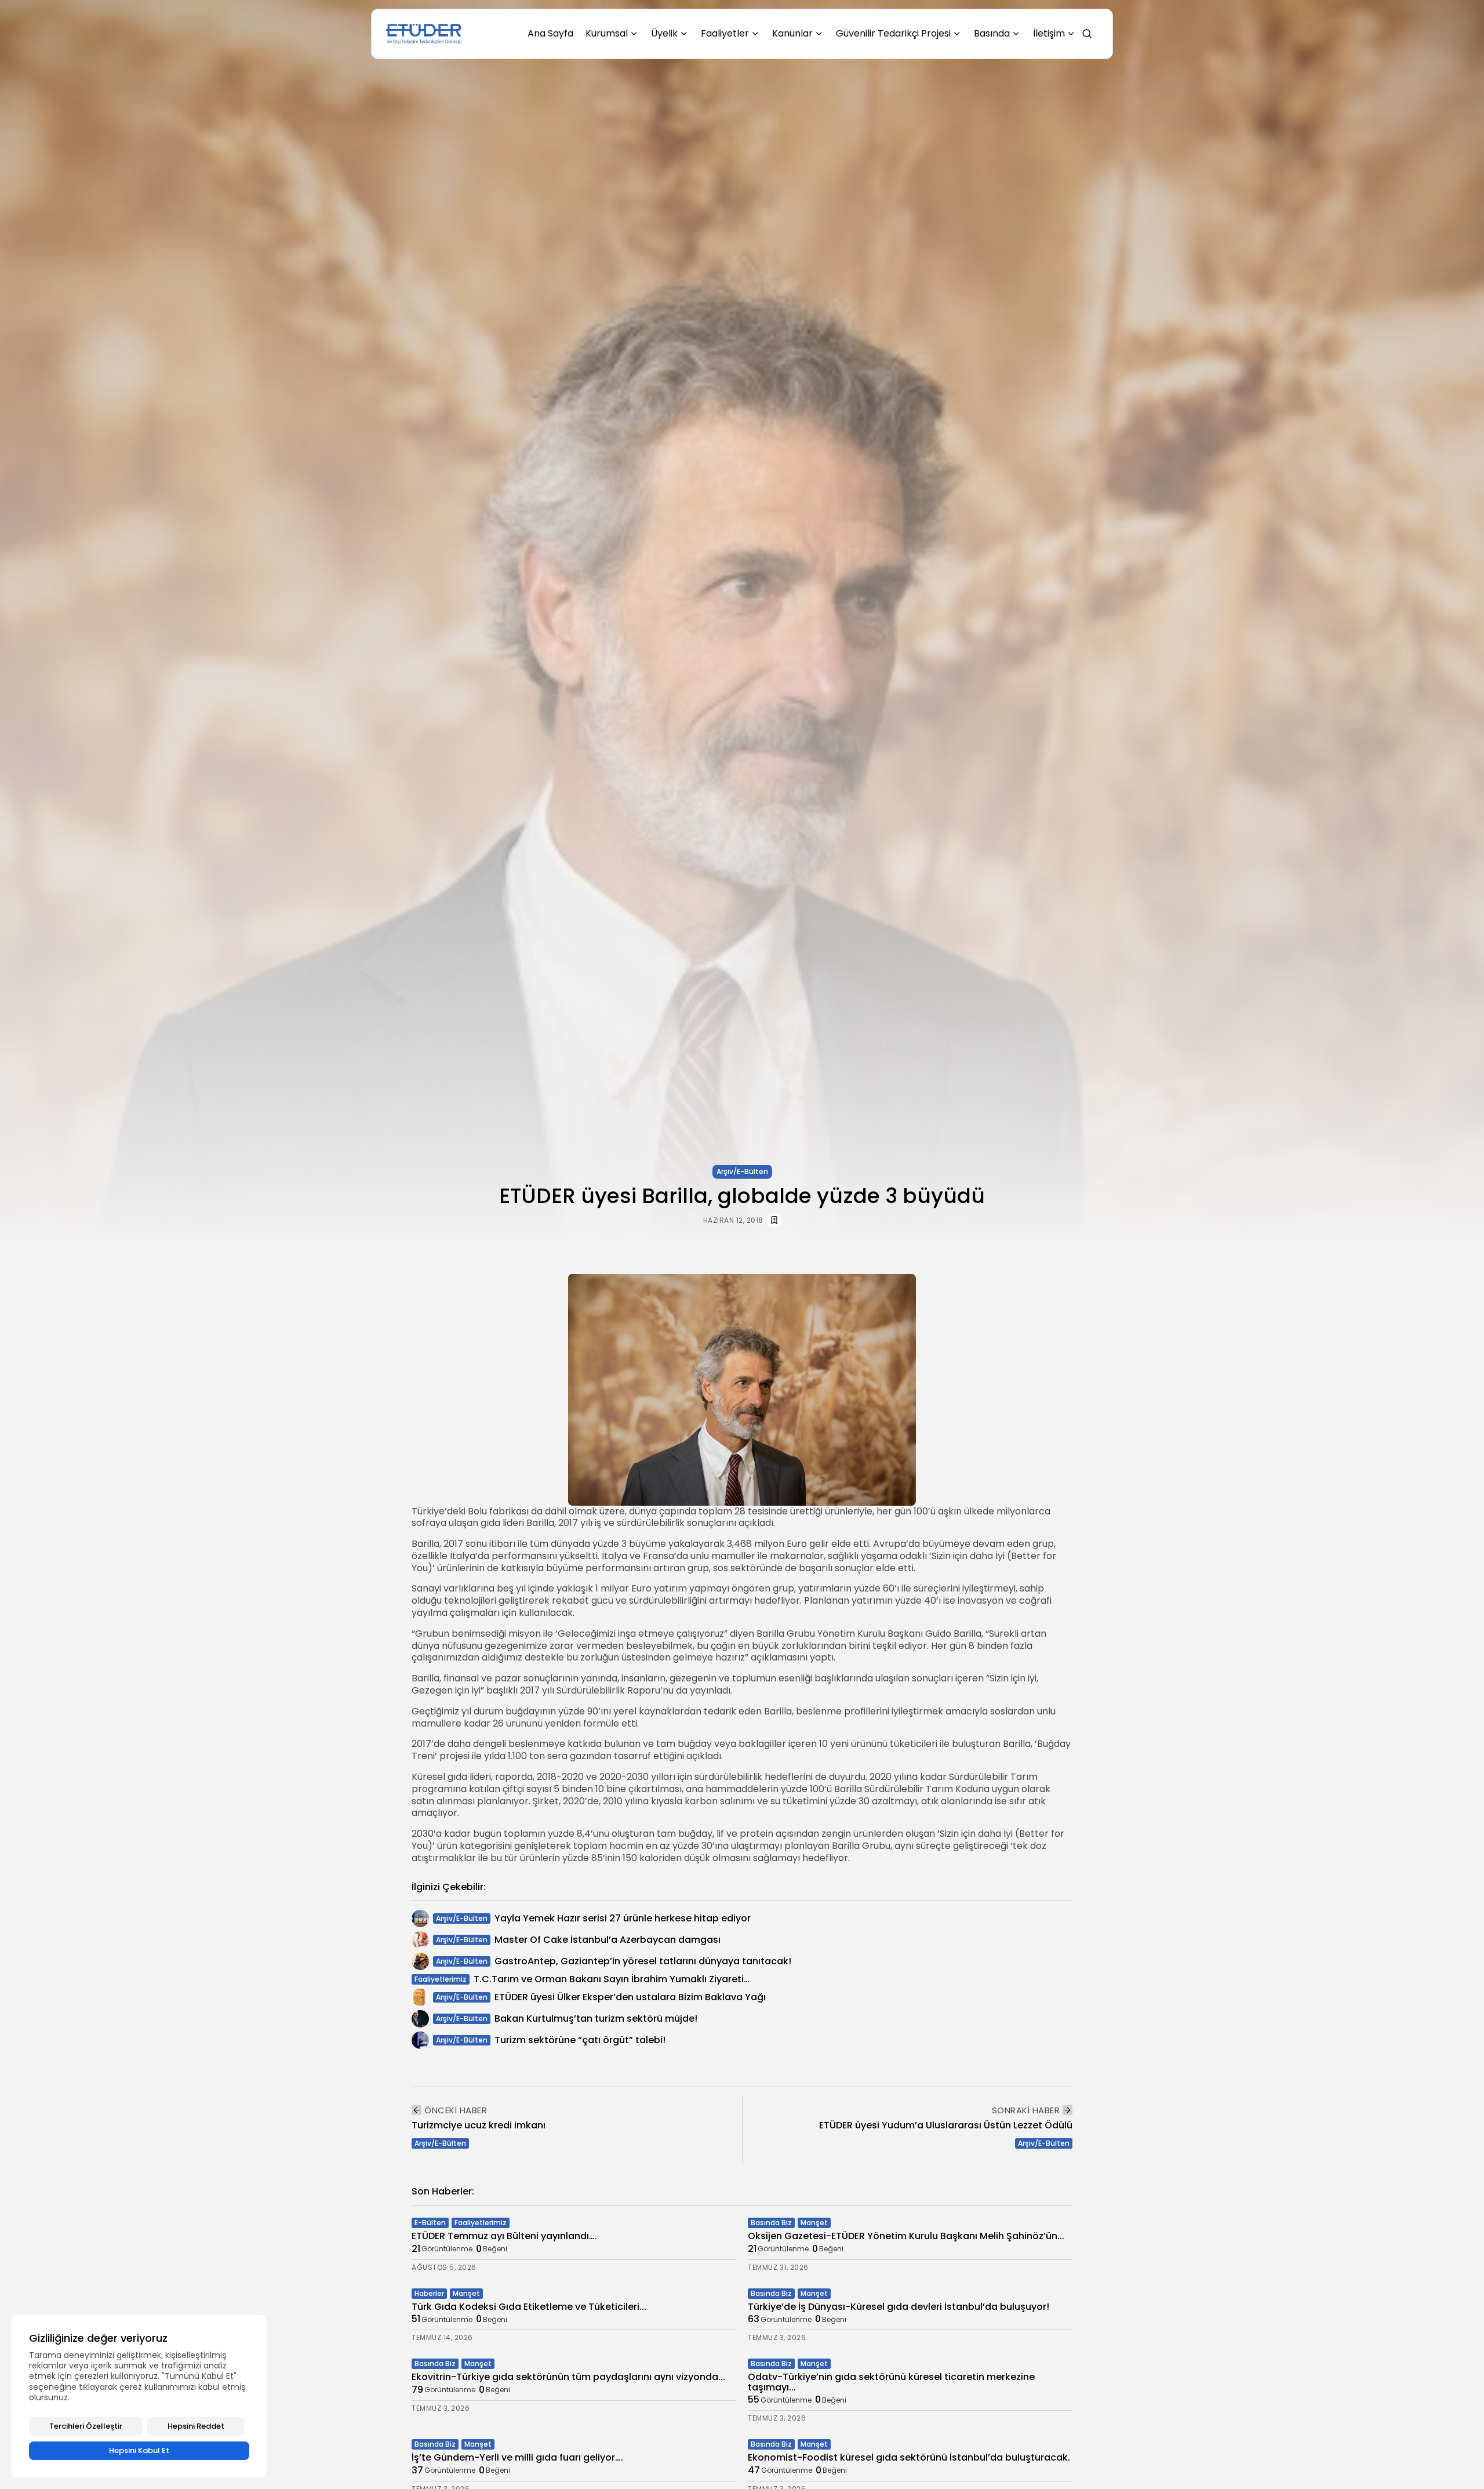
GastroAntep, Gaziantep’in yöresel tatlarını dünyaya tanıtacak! (643, 1961)
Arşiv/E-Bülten (742, 1171)
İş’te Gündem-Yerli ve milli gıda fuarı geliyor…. (517, 2457)
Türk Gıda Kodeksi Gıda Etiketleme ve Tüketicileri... (529, 2307)
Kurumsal (607, 33)
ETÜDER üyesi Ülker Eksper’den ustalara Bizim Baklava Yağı (630, 1997)
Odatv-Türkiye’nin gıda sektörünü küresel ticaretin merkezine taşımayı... (891, 2382)
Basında (992, 33)
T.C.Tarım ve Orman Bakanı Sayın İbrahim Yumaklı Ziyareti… (612, 1979)
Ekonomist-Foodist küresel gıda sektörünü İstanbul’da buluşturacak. (909, 2457)
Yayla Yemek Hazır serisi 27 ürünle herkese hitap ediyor (623, 1918)
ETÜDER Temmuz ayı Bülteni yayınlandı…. (504, 2236)
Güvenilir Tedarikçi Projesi (893, 33)
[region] (139, 2396)
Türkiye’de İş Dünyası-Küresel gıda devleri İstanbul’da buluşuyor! (899, 2307)
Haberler (429, 2293)
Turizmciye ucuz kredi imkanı (479, 2125)
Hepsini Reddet (196, 2426)
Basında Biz (771, 2223)
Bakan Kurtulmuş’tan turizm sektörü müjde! (596, 2019)
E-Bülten (430, 2223)
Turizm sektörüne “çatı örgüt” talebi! (580, 2040)
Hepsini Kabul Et (139, 2450)
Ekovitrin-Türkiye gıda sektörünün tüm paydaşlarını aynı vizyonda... (568, 2377)
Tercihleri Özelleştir (86, 2426)
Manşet (814, 2223)
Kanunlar (792, 33)
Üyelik (664, 33)
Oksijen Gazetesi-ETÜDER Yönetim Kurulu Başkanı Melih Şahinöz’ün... (906, 2236)
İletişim (1049, 33)
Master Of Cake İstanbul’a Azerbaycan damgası (608, 1940)
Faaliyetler (725, 33)
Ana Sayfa (550, 33)
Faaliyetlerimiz (441, 1979)
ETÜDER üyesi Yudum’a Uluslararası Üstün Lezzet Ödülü (946, 2125)
